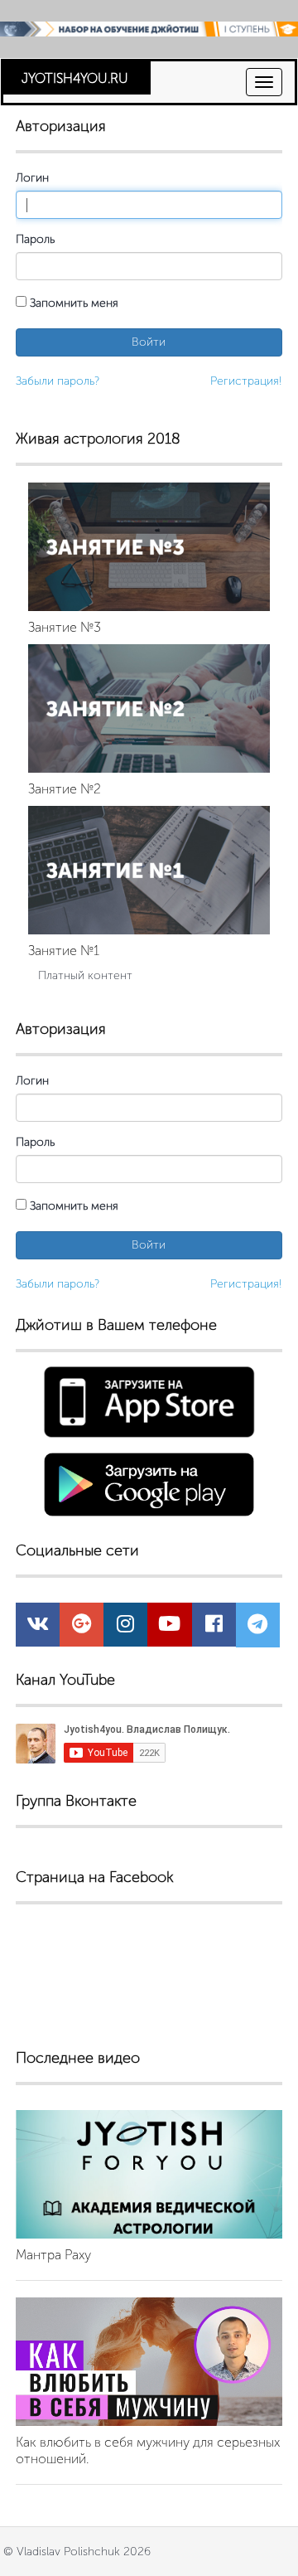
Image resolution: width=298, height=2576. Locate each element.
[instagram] (125, 1627)
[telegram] (257, 1628)
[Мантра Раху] (149, 2174)
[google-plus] (82, 1627)
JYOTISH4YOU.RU (75, 78)
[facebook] (214, 1627)
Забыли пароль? (58, 381)
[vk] (38, 1627)
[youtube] (169, 1627)
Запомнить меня (72, 303)
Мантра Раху (53, 2255)
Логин (32, 178)
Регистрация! (246, 381)
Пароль (35, 239)
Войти (149, 342)
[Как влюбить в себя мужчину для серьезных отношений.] (149, 2362)
